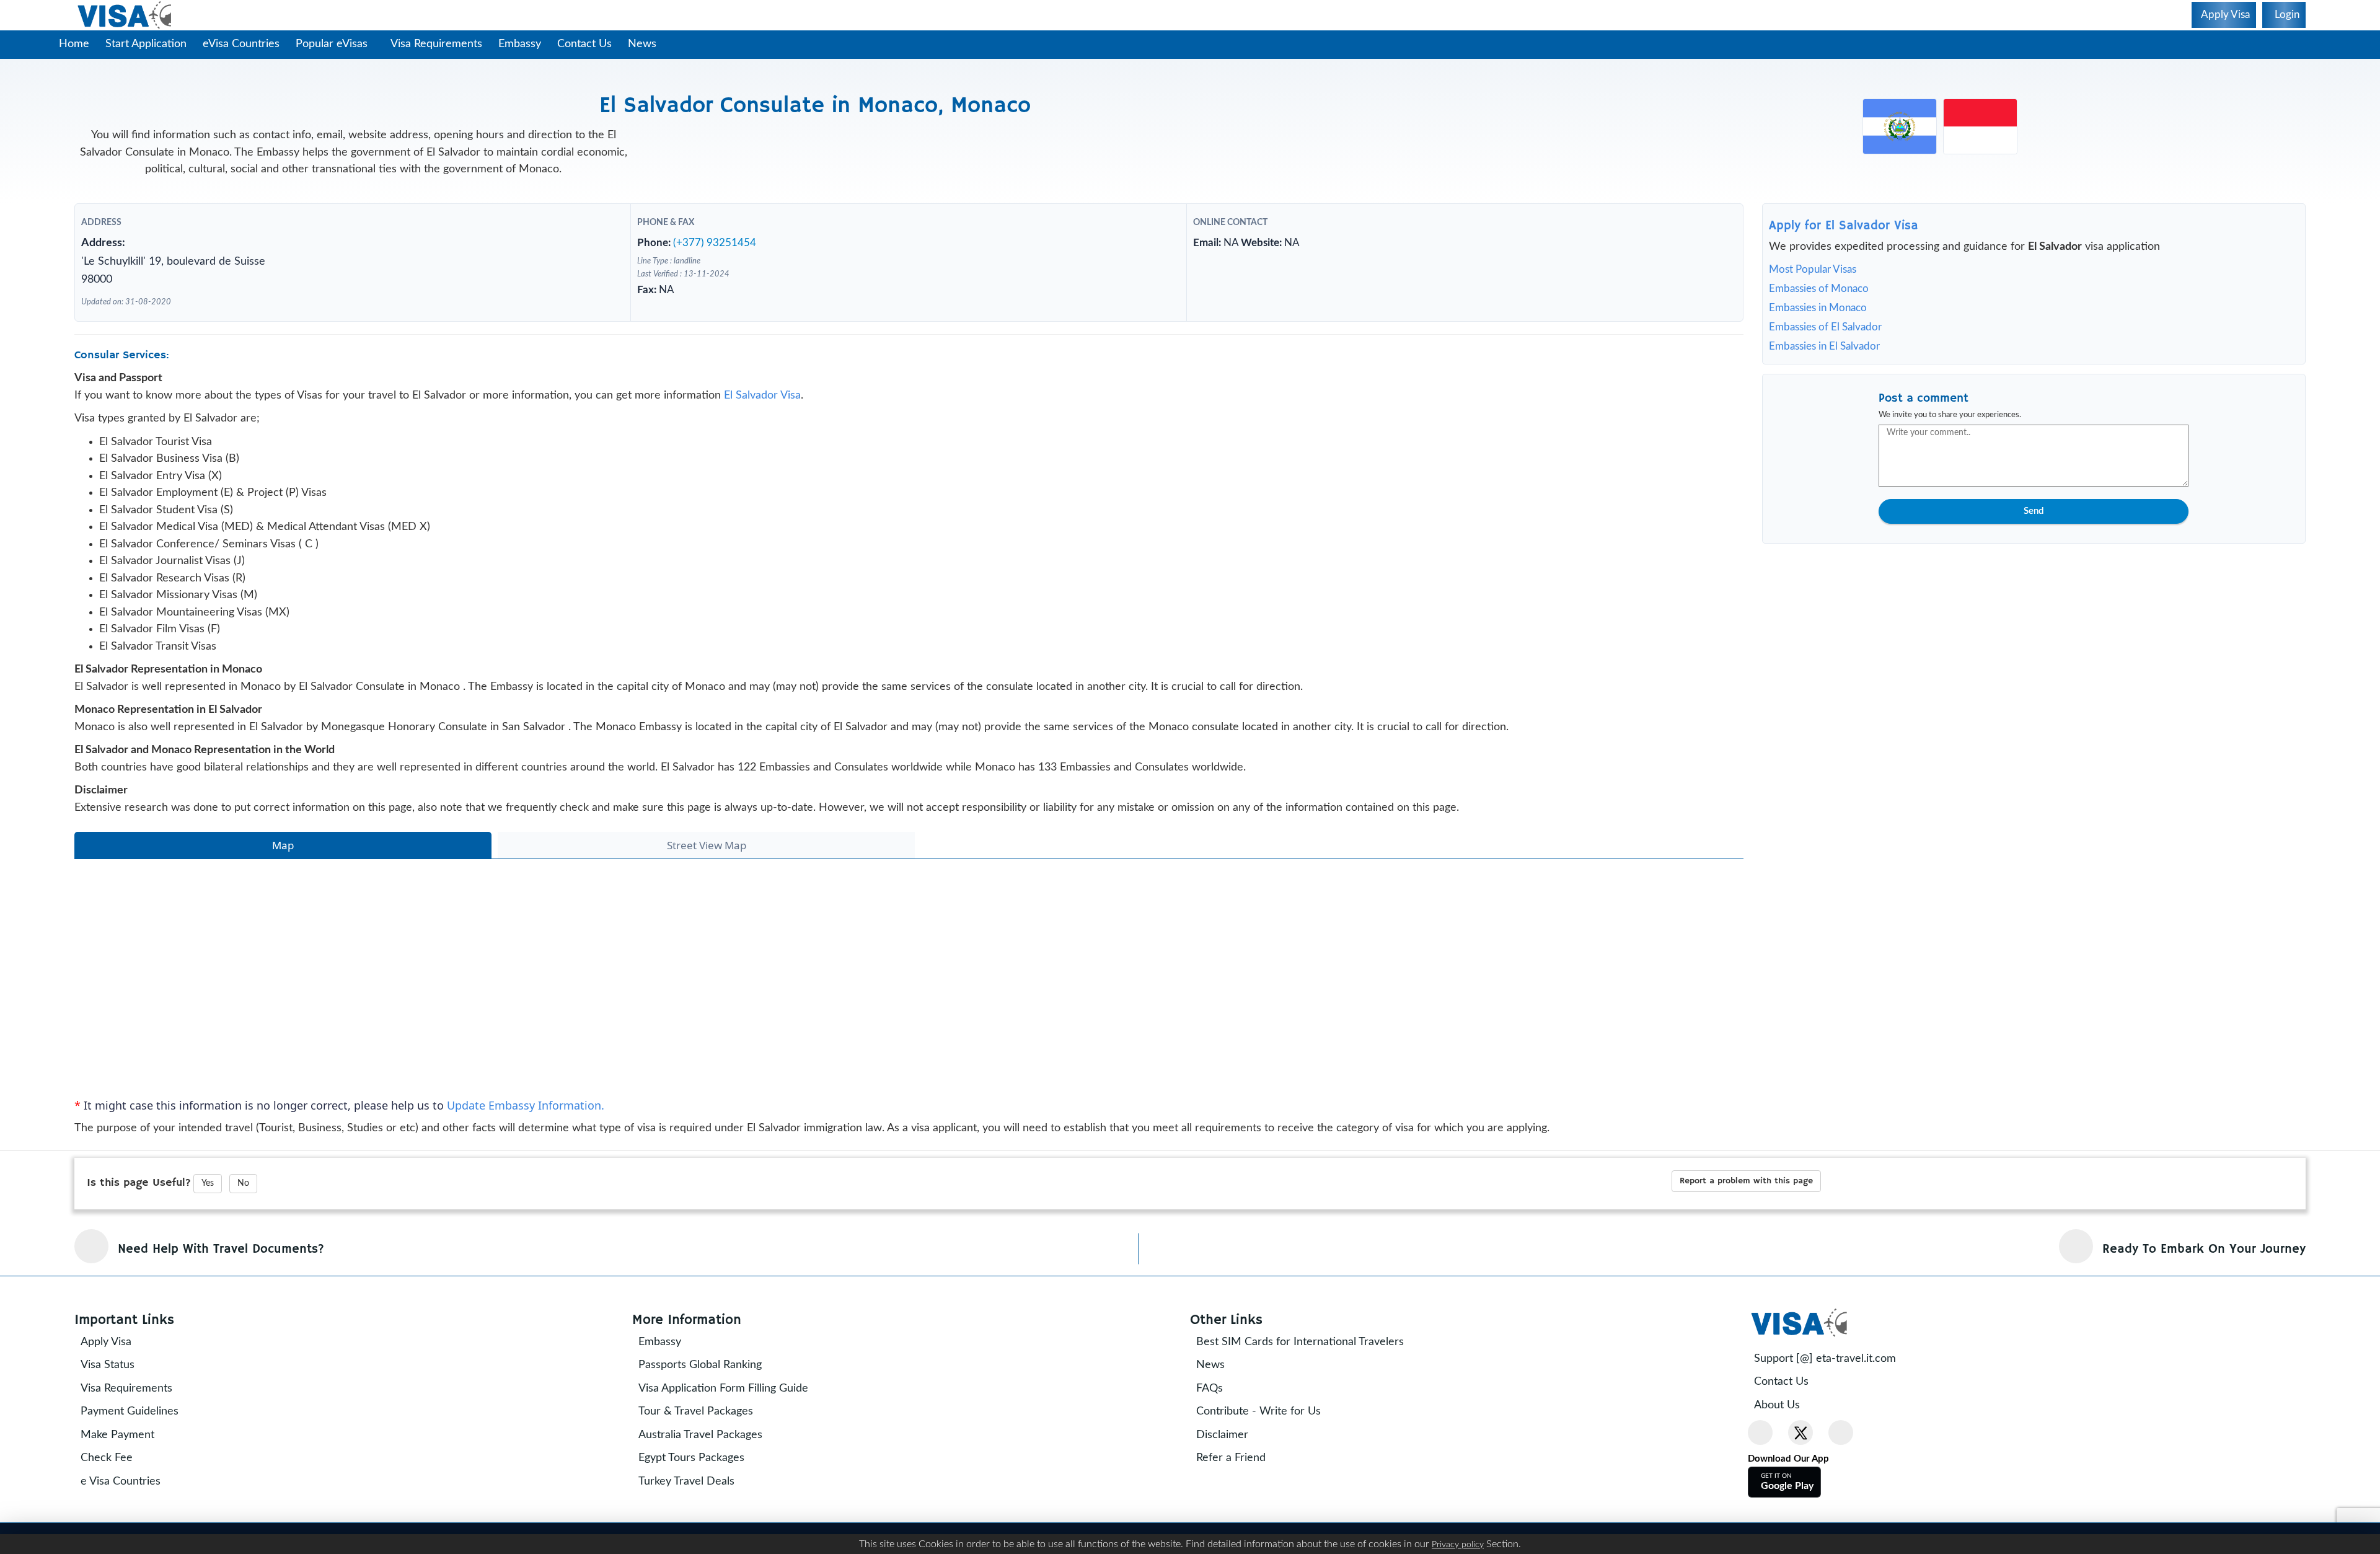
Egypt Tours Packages (691, 1458)
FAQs (1210, 1388)
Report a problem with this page (1746, 1181)
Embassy (520, 44)
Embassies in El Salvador (1824, 346)
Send (2034, 511)
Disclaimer (1222, 1435)
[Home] (126, 15)
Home (74, 44)
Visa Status (108, 1365)
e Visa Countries (121, 1481)
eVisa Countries (241, 44)
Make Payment (117, 1435)
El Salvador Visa (762, 395)
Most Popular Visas (1813, 269)
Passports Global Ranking (700, 1365)
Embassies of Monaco (1819, 289)
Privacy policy (1458, 1545)
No (243, 1183)
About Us (1777, 1405)
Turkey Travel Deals (686, 1481)
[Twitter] (1800, 1433)
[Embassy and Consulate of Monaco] (1980, 126)
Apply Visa (106, 1342)
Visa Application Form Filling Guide (723, 1388)
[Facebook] (1760, 1433)
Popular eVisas (333, 44)
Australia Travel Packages (700, 1435)
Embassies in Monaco (1818, 308)
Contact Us (584, 44)
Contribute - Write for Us (1258, 1411)
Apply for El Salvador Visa (1844, 226)
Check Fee (107, 1458)
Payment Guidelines (130, 1411)
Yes (208, 1183)
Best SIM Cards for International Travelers (1300, 1342)
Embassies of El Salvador (1825, 327)
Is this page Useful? (139, 1183)
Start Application (146, 44)
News (642, 44)
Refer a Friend (1231, 1458)
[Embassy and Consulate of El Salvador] (1900, 126)
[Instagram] (1841, 1433)
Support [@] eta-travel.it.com (1825, 1359)
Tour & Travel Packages (696, 1411)
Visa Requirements (436, 44)
